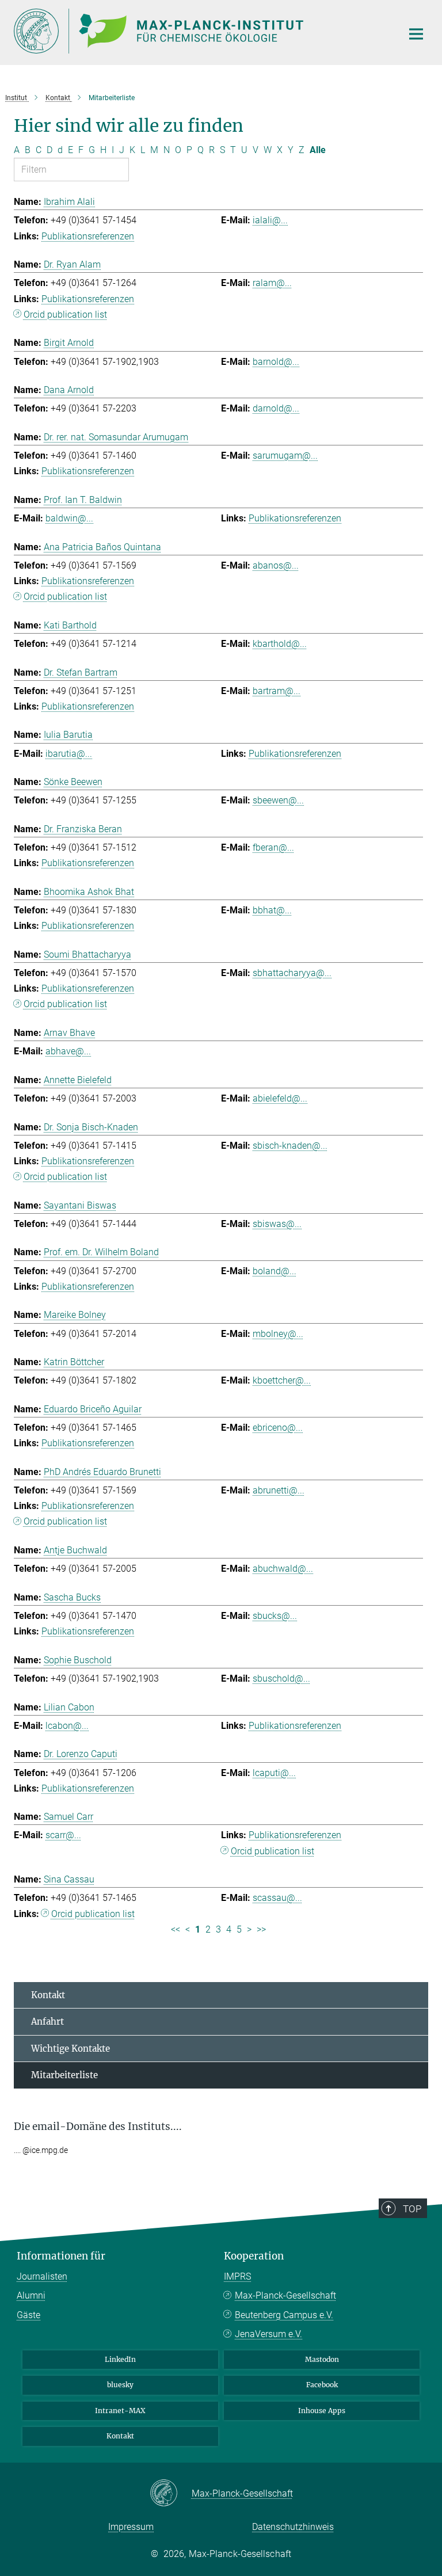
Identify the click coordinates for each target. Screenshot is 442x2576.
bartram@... (277, 691)
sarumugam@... (285, 456)
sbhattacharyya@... (292, 973)
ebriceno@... (278, 1428)
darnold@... (276, 408)
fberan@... (273, 847)
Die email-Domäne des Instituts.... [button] (98, 2127)
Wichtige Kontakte (71, 2049)
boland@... (275, 1271)
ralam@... (272, 283)
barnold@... (276, 362)
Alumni (31, 2295)
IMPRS (237, 2276)
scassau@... (277, 1898)
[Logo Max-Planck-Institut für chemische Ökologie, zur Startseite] (201, 31)
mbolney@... (278, 1334)
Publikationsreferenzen (88, 236)
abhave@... (68, 1051)
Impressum (131, 2527)
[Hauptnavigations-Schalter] (416, 34)
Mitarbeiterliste (64, 2075)
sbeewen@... (278, 800)
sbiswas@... (277, 1224)
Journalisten (42, 2276)
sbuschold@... (281, 1678)
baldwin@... (69, 518)
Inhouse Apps (322, 2411)
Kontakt (48, 1995)
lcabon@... (67, 1726)
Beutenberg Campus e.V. (284, 2315)
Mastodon (322, 2359)
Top (412, 2209)
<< (176, 1929)
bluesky (120, 2385)
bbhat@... (272, 910)
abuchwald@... (283, 1569)
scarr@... (63, 1835)
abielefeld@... (280, 1098)
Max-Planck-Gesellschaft (285, 2295)
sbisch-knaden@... (290, 1146)
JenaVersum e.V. (268, 2334)
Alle (318, 150)
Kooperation (254, 2256)
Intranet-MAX (120, 2411)
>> (261, 1929)
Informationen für (61, 2256)
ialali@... (270, 220)
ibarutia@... (69, 754)
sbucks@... (275, 1616)
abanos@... (276, 565)
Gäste (28, 2315)
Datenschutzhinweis (293, 2527)
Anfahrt (47, 2021)
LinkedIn (120, 2359)
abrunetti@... (279, 1490)
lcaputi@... (274, 1773)
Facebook (322, 2385)
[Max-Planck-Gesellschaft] (171, 2494)
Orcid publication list (65, 315)
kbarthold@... (280, 644)
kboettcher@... (282, 1380)
